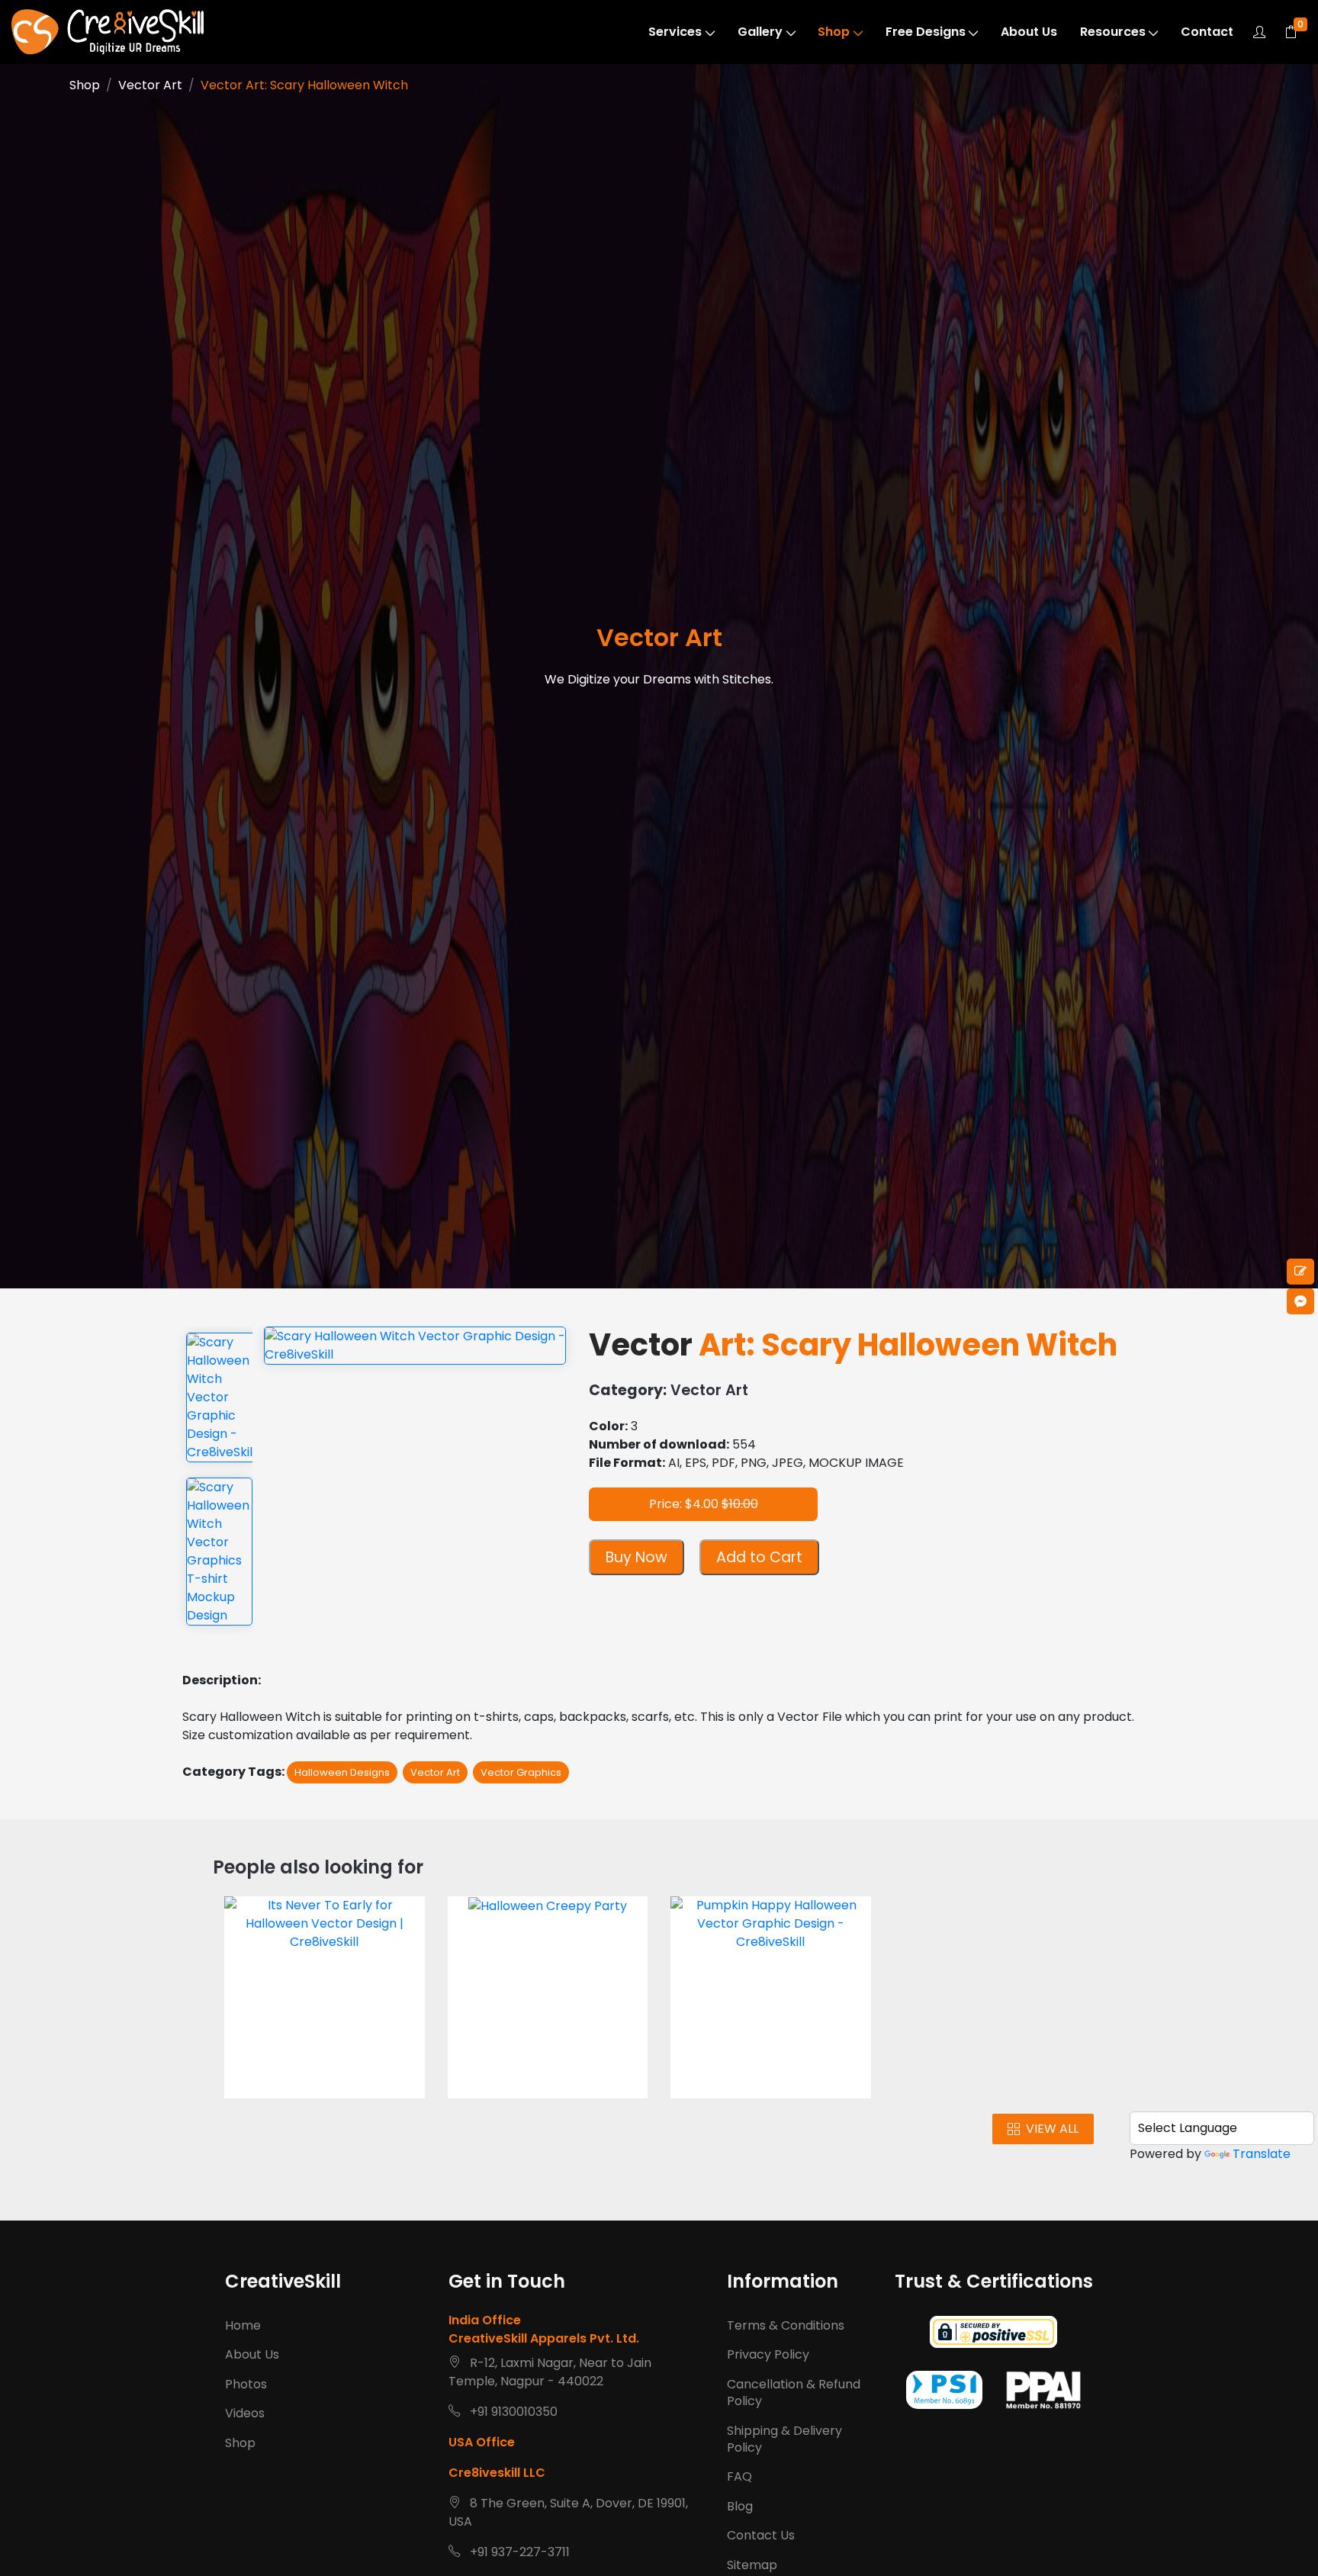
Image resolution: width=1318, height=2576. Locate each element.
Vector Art (150, 85)
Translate (1262, 2154)
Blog (740, 2506)
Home (243, 2325)
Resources (1113, 32)
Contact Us (761, 2535)
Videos (245, 2413)
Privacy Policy (768, 2354)
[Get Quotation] (1300, 1272)
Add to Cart (759, 1557)
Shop (834, 32)
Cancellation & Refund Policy (794, 2393)
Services (675, 32)
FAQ (739, 2476)
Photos (246, 2384)
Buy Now (636, 1557)
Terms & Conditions (786, 2325)
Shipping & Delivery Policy (784, 2439)
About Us (1029, 32)
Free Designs (926, 32)
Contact (1207, 32)
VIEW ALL (1052, 2129)
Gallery (760, 32)
